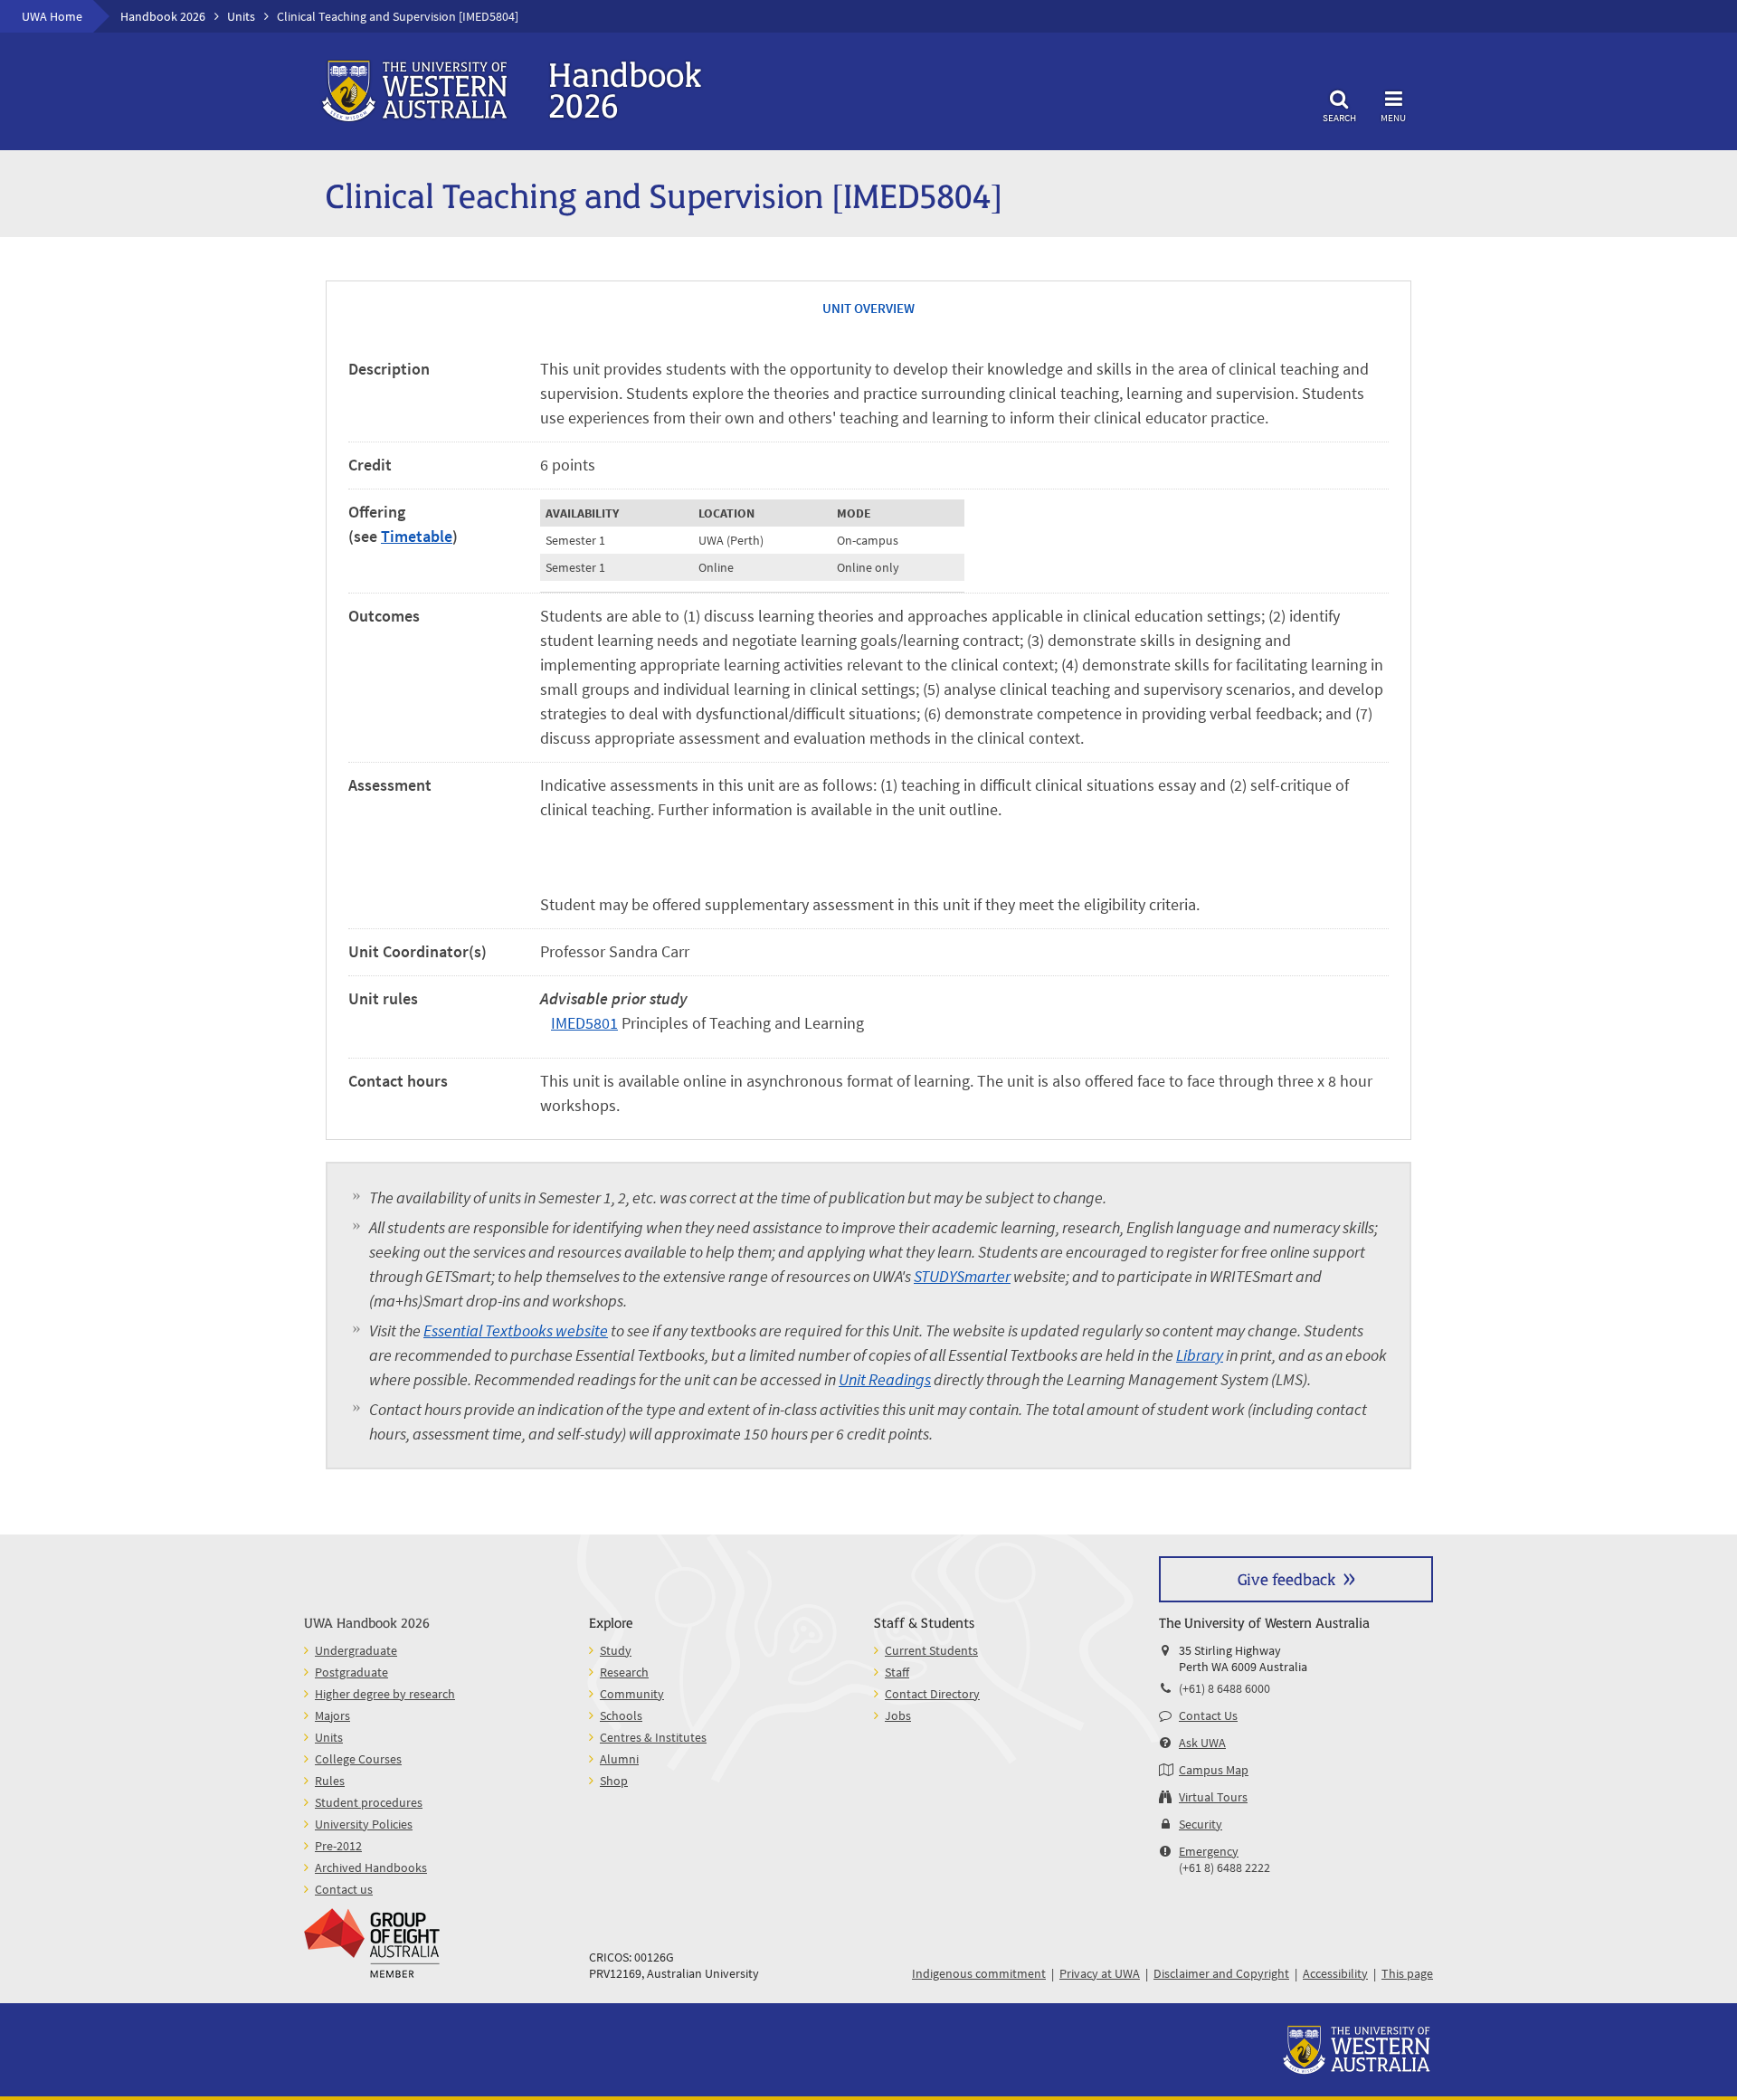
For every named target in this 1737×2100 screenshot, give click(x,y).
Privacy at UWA (1100, 1973)
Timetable (417, 536)
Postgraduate (351, 1672)
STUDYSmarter (962, 1276)
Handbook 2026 (163, 16)
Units (241, 16)
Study (616, 1650)
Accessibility (1335, 1973)
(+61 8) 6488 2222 (1224, 1867)
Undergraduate (356, 1650)
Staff (897, 1672)
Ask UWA (1202, 1743)
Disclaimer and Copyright (1221, 1973)
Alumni (619, 1759)
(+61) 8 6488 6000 (1224, 1688)
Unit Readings (885, 1379)
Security (1201, 1824)
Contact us (344, 1889)
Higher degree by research (385, 1694)
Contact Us (1208, 1715)
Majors (332, 1715)
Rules (330, 1781)
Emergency (1209, 1851)
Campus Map (1214, 1770)
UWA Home (52, 16)
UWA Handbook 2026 (367, 1622)
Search (1339, 117)
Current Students (931, 1650)
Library (1200, 1355)
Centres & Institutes (653, 1737)
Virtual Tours (1213, 1797)
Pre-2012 (338, 1846)
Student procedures (369, 1802)
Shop (614, 1781)
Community (632, 1694)
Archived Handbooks (371, 1867)
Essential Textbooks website (516, 1330)
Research (624, 1672)
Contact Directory (932, 1694)
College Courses (358, 1759)
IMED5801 (584, 1023)
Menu (1393, 117)
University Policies (364, 1824)
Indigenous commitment (979, 1973)
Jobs (898, 1715)
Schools (621, 1715)
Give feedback (1286, 1578)
